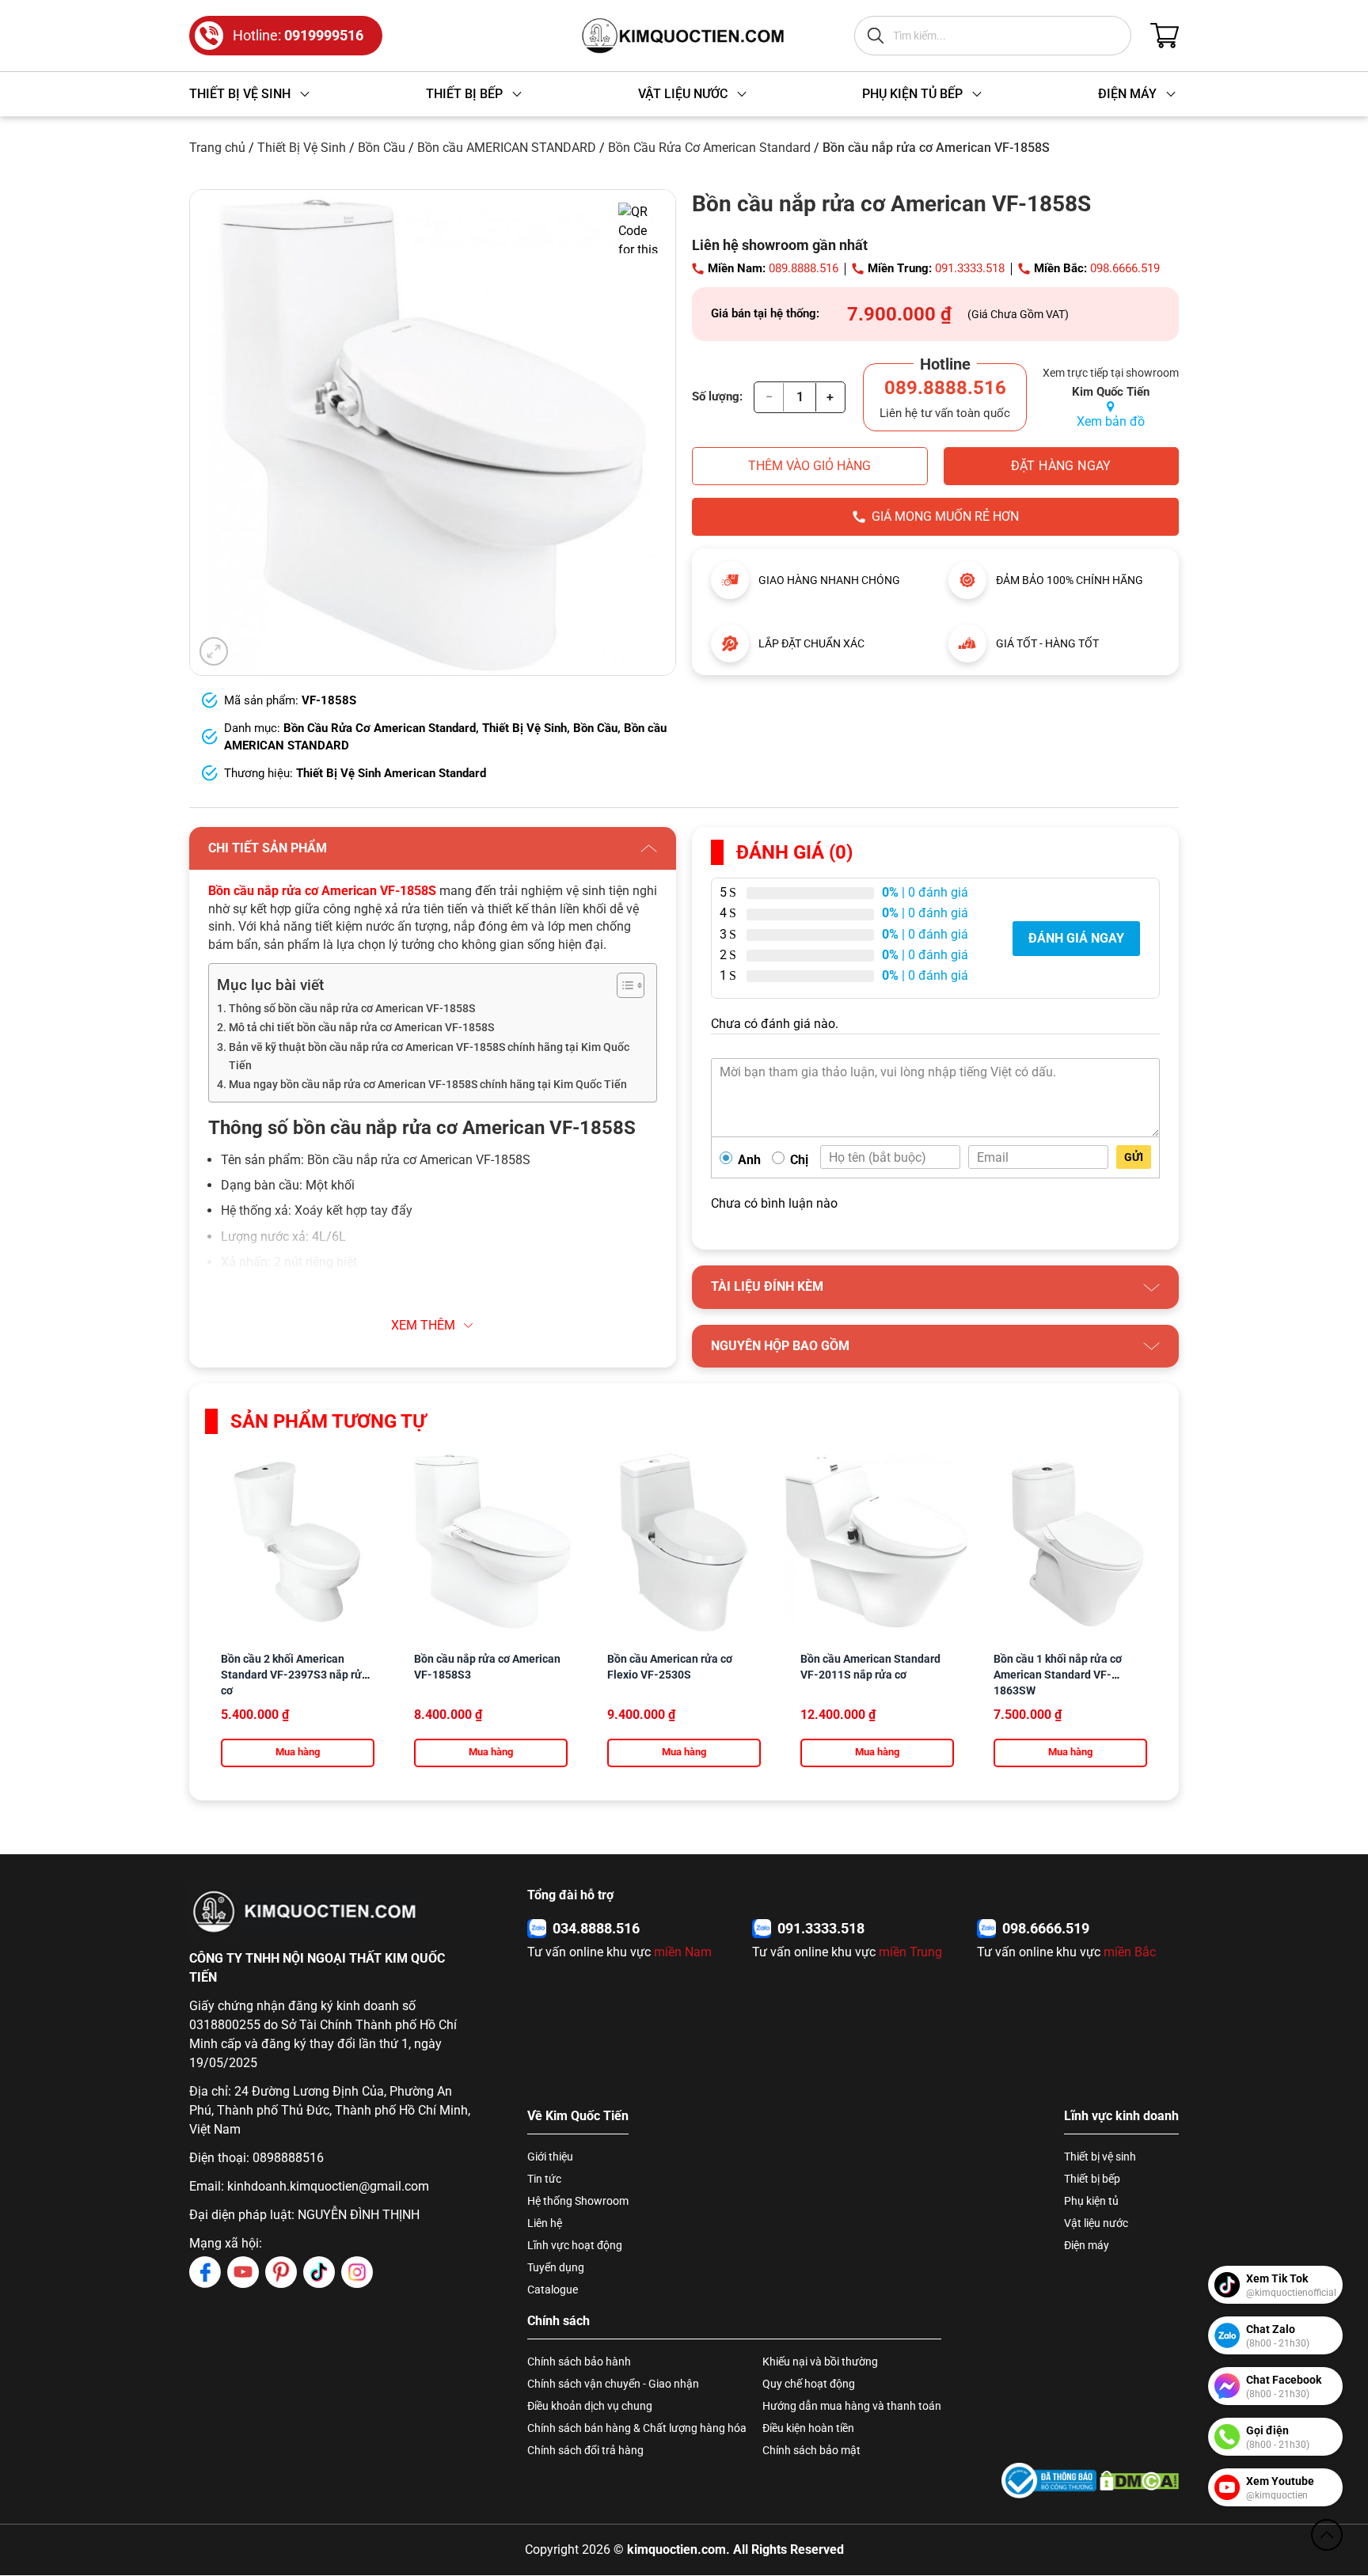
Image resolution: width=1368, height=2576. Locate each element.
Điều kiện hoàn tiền (808, 2428)
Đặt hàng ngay (1061, 466)
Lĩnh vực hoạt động (575, 2245)
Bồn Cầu (382, 148)
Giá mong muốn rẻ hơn (945, 516)
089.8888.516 (804, 268)
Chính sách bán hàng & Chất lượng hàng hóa (637, 2428)
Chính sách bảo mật (811, 2450)
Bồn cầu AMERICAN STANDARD (507, 148)
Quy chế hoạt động (809, 2384)
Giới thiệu (550, 2157)
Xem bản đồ (1111, 421)
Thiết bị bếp (1092, 2179)
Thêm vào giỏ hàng (809, 466)
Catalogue (553, 2290)
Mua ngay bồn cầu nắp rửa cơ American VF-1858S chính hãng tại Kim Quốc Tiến (428, 1085)
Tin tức (544, 2179)
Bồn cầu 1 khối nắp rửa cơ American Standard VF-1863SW (1058, 1675)
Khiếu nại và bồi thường (820, 2362)
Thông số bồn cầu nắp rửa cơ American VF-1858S (352, 1009)
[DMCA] (1139, 2481)
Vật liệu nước (1096, 2223)
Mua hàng (298, 1752)
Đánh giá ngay (1076, 938)
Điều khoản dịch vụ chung (590, 2406)
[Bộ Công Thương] (1049, 2481)
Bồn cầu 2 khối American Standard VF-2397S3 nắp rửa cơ (294, 1675)
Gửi (1134, 1157)
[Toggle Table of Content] (623, 985)
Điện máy (1087, 2245)
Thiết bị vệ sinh (1100, 2157)
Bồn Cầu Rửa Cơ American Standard (709, 148)
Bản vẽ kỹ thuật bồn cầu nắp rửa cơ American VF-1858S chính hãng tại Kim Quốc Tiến (429, 1057)
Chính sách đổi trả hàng (585, 2450)
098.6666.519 (1125, 268)
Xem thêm (423, 1325)
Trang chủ (217, 148)
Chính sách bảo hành (579, 2362)
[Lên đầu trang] (1327, 2535)
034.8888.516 (596, 1928)
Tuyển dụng (556, 2267)
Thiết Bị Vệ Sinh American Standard (391, 773)
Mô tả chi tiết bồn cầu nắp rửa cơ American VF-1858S (361, 1028)
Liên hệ (545, 2223)
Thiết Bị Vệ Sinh (302, 148)
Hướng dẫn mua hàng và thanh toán (852, 2406)
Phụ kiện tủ (1091, 2201)
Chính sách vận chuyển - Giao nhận (613, 2384)
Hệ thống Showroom (578, 2201)
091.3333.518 (970, 268)
